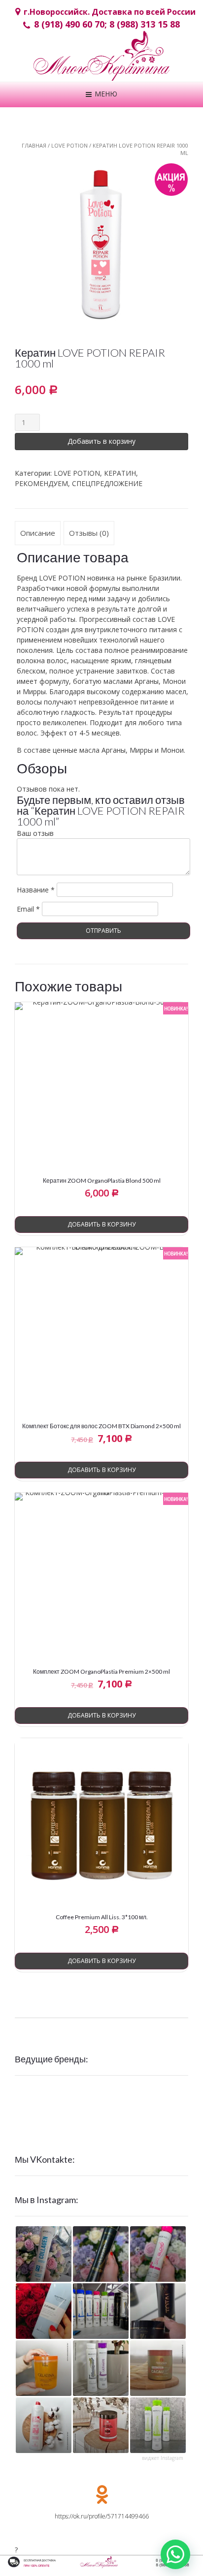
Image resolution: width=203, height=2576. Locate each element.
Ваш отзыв (35, 833)
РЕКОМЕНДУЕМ (41, 483)
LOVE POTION (69, 145)
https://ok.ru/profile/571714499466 (102, 2516)
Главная (34, 145)
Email (28, 909)
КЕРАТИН (120, 473)
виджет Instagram (163, 2458)
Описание (38, 533)
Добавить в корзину (101, 441)
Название (36, 890)
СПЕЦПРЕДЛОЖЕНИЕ (107, 483)
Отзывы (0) (89, 533)
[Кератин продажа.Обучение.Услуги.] (101, 60)
